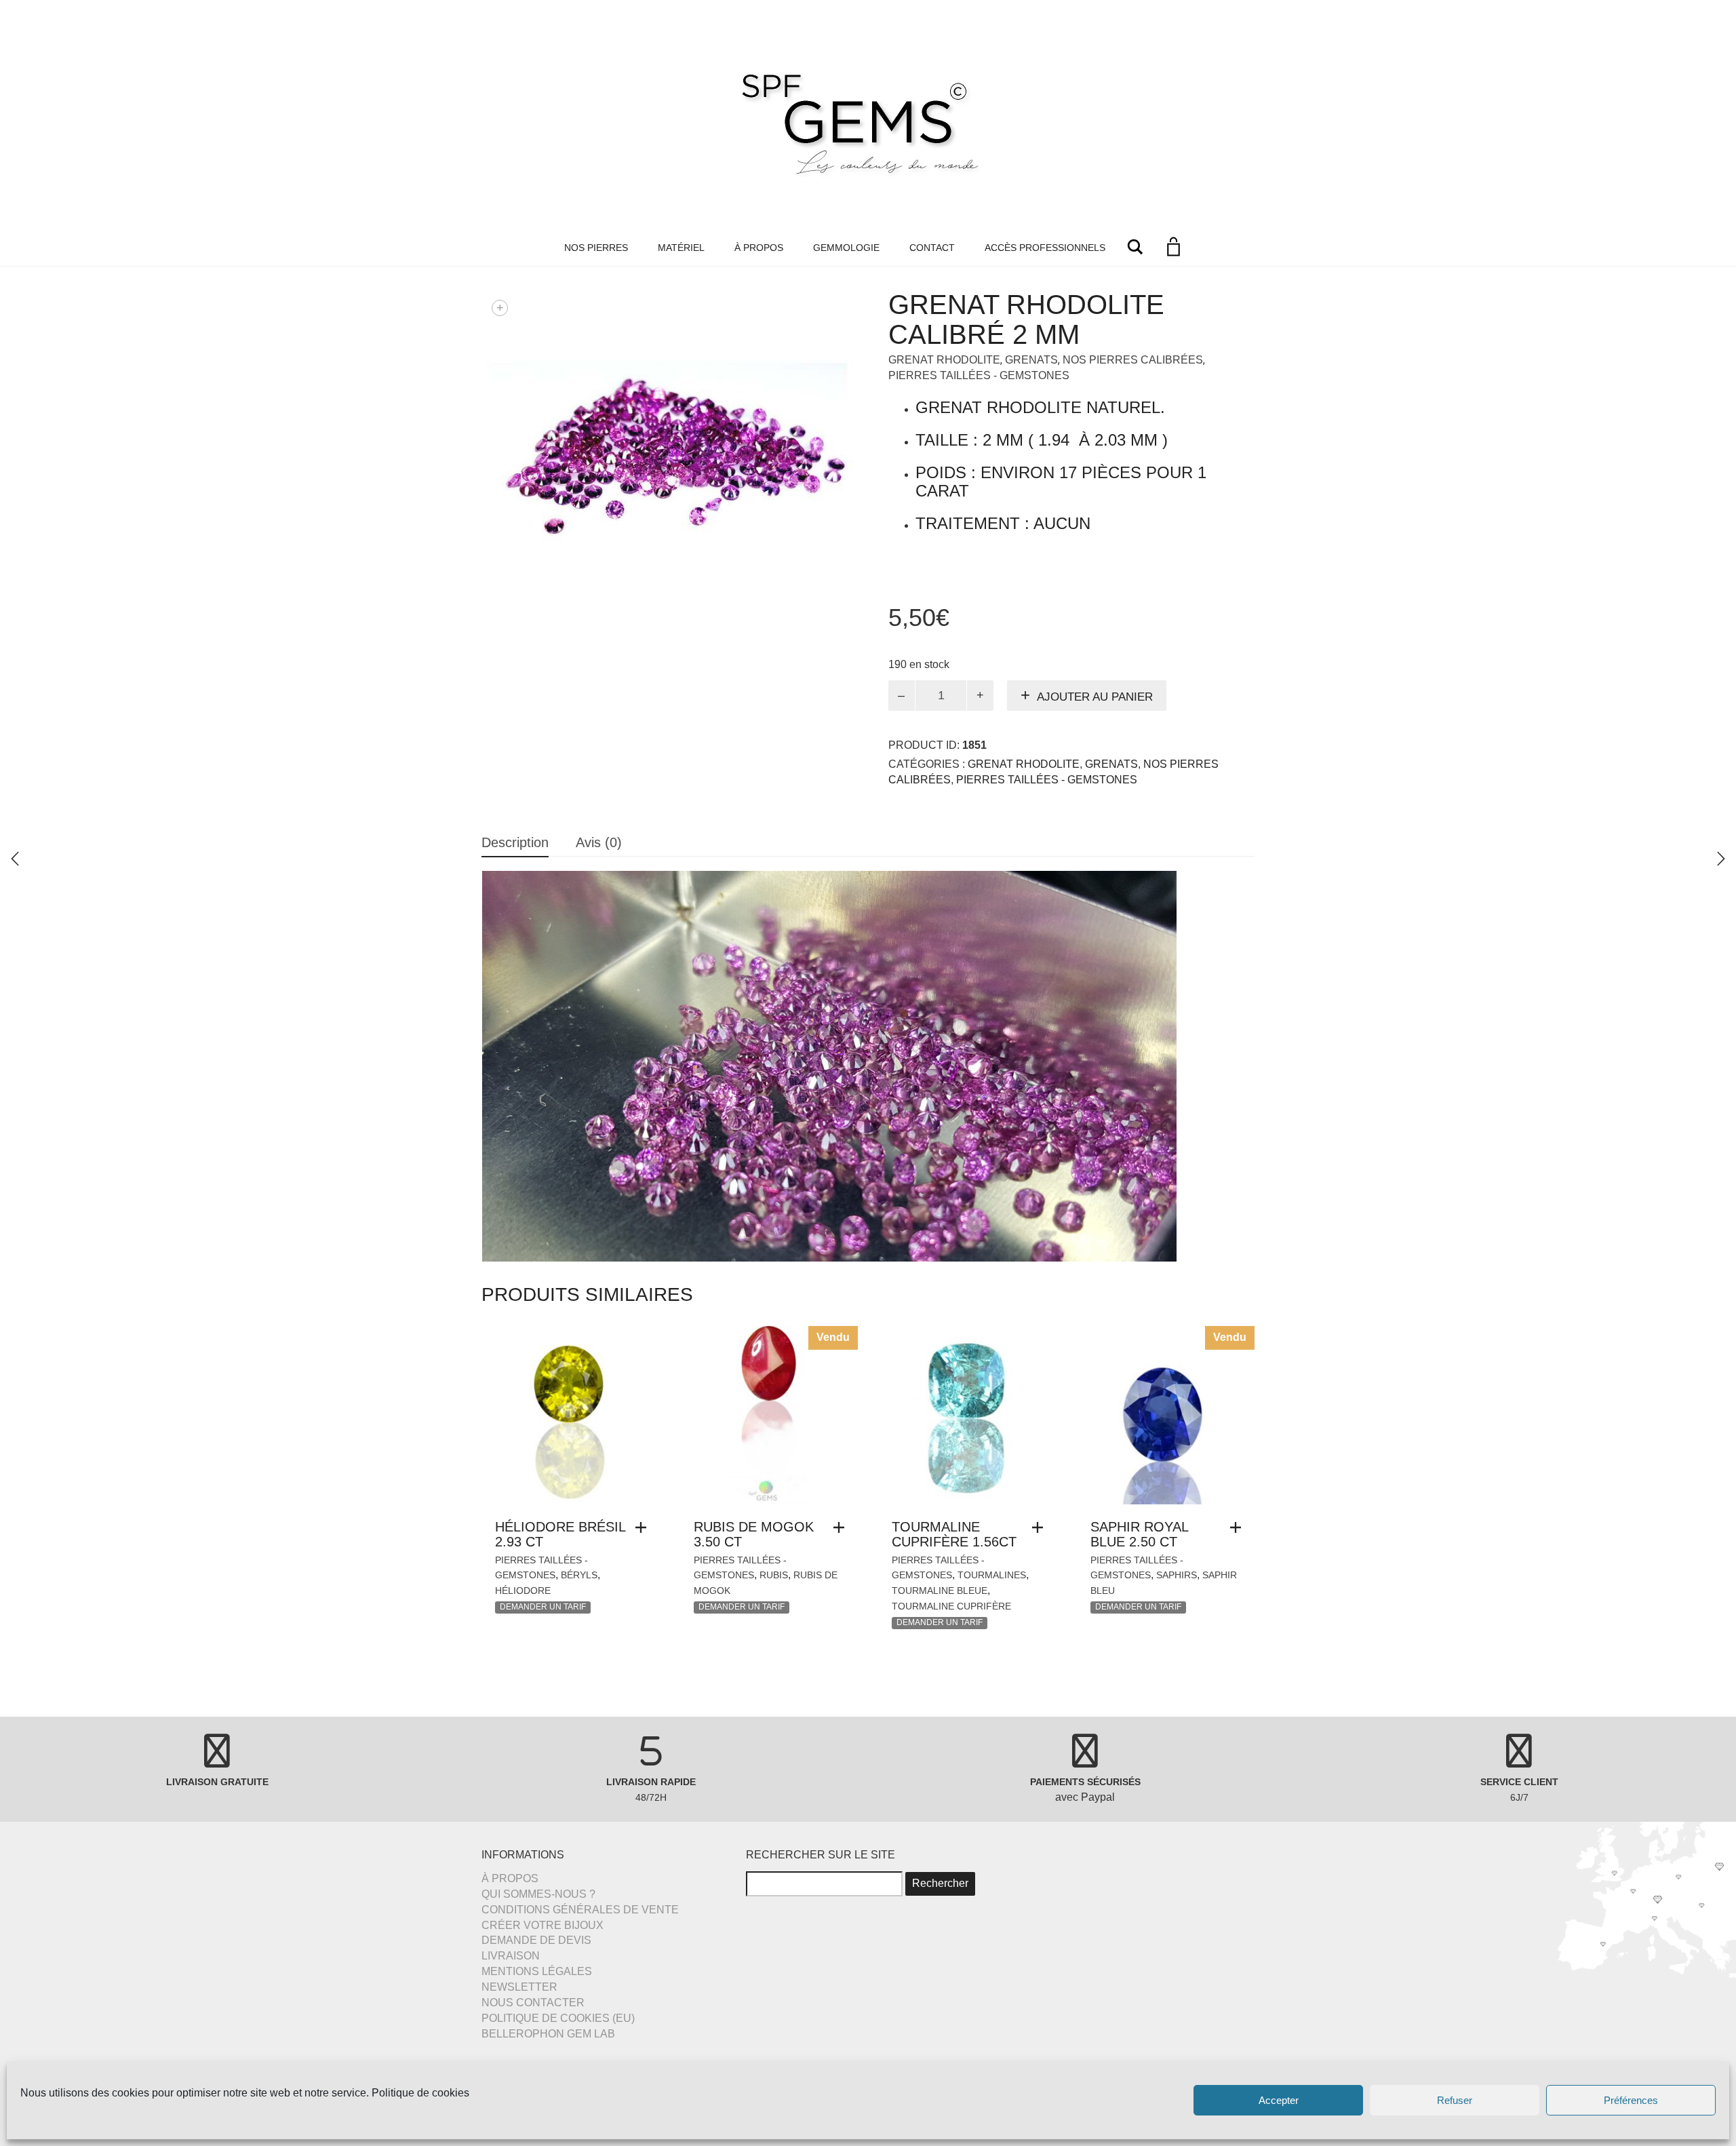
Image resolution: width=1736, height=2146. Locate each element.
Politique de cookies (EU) (558, 2018)
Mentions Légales (537, 1971)
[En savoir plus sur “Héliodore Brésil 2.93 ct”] (644, 1527)
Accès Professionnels (1045, 248)
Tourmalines (992, 1575)
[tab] (515, 843)
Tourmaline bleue (940, 1591)
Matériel (681, 248)
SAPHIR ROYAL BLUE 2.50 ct (1139, 1534)
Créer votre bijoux (542, 1925)
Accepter (1279, 2100)
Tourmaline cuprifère (951, 1606)
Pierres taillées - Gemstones (979, 375)
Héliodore (523, 1591)
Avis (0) (599, 842)
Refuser (1455, 2100)
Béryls (579, 1575)
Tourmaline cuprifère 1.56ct (954, 1534)
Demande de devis (536, 1940)
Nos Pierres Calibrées (1133, 360)
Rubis (774, 1575)
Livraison (511, 1956)
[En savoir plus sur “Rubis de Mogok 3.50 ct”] (842, 1527)
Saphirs (1177, 1575)
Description (515, 842)
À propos (759, 248)
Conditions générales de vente (580, 1910)
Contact (932, 248)
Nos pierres (596, 248)
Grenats (1031, 360)
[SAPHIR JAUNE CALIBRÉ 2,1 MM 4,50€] (1721, 859)
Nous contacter (533, 2003)
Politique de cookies (420, 2093)
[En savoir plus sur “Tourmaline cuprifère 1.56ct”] (1041, 1527)
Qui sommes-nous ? (538, 1894)
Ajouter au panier (1095, 697)
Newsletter (519, 1987)
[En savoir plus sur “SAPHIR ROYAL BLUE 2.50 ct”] (1239, 1527)
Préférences (1631, 2100)
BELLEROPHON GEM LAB (548, 2034)
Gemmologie (846, 248)
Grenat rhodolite (944, 360)
